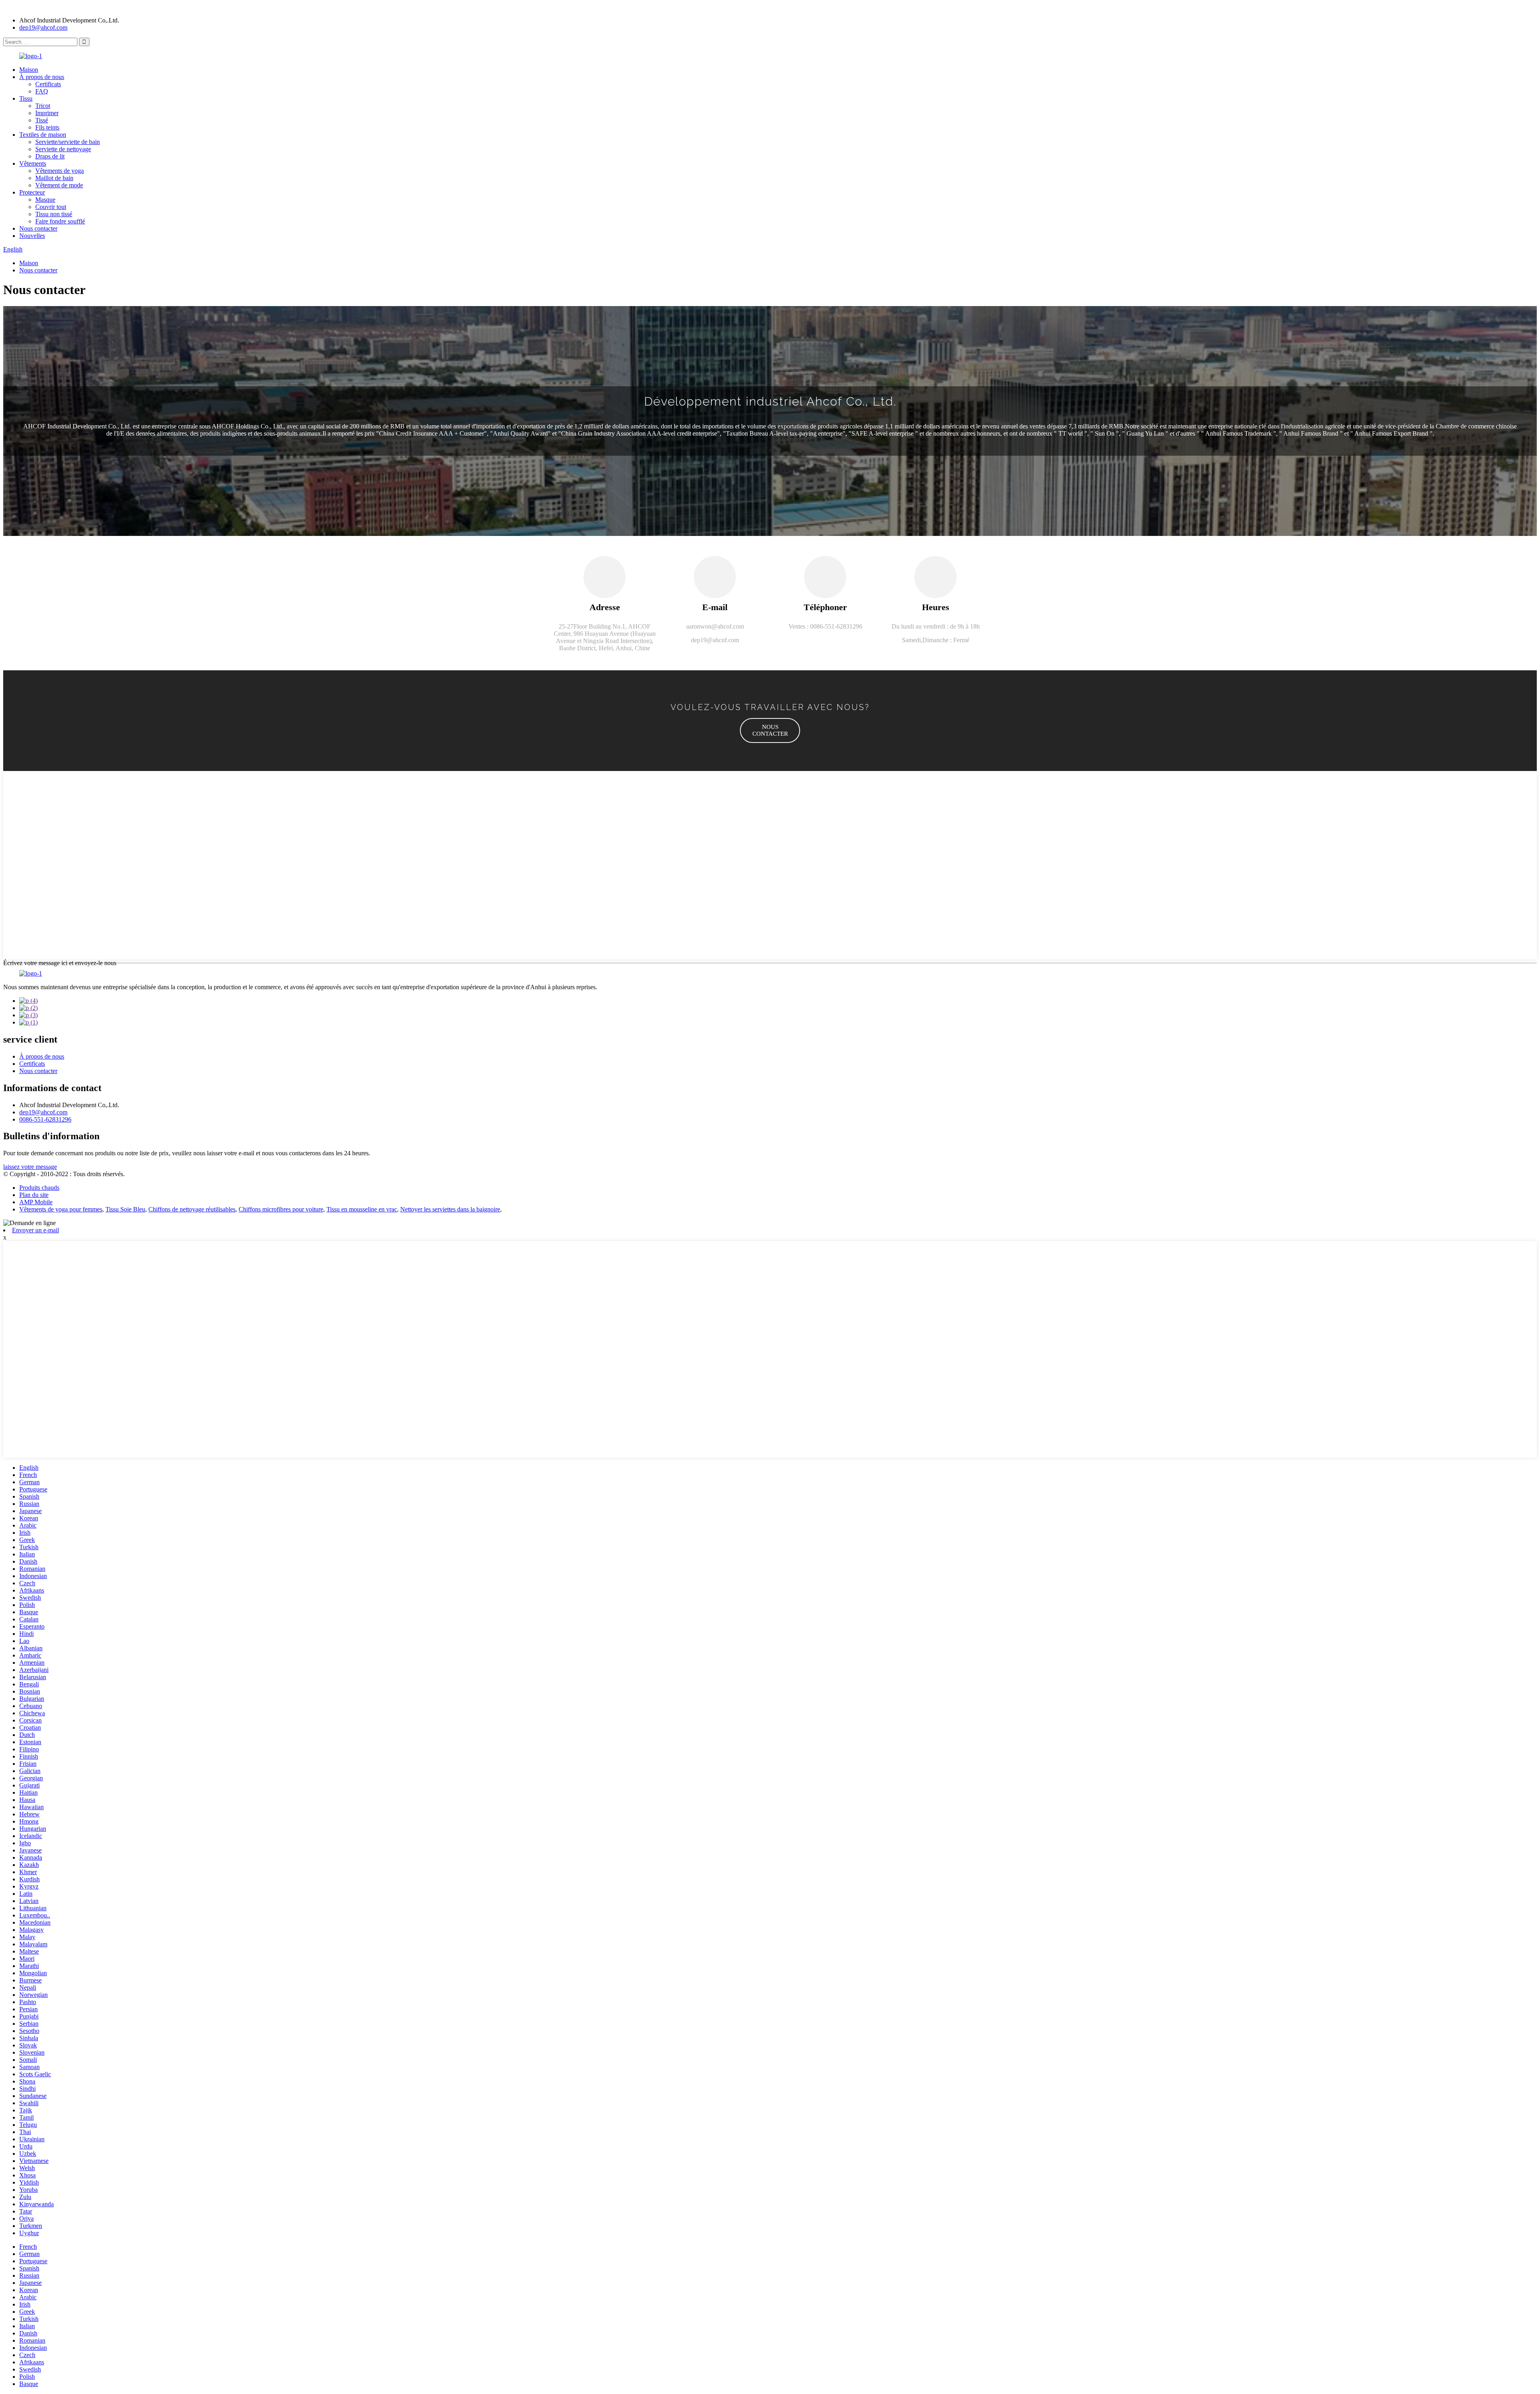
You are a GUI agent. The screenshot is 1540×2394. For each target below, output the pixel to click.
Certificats (48, 84)
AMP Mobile (36, 1202)
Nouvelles (32, 236)
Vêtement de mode (59, 185)
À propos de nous (42, 77)
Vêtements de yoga (60, 171)
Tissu (26, 98)
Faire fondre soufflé (60, 221)
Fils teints (47, 127)
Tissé (42, 120)
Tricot (43, 106)
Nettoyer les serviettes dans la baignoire (450, 1209)
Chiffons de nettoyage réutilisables (192, 1209)
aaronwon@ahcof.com (715, 626)
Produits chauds (39, 1188)
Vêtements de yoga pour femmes (61, 1209)
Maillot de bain (54, 178)
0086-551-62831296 (45, 1119)
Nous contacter (38, 228)
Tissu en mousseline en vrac (362, 1209)
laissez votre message (30, 1167)
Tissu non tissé (54, 214)
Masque (45, 200)
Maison (29, 70)
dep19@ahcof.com (43, 27)
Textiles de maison (43, 135)
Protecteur (32, 192)
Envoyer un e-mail (35, 1230)
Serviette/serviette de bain (68, 142)
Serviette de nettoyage (63, 149)
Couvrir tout (51, 207)
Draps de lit (50, 156)
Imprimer (47, 113)
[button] (770, 730)
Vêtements (33, 163)
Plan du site (34, 1195)
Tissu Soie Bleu (125, 1209)
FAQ (42, 91)
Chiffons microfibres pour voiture (281, 1209)
